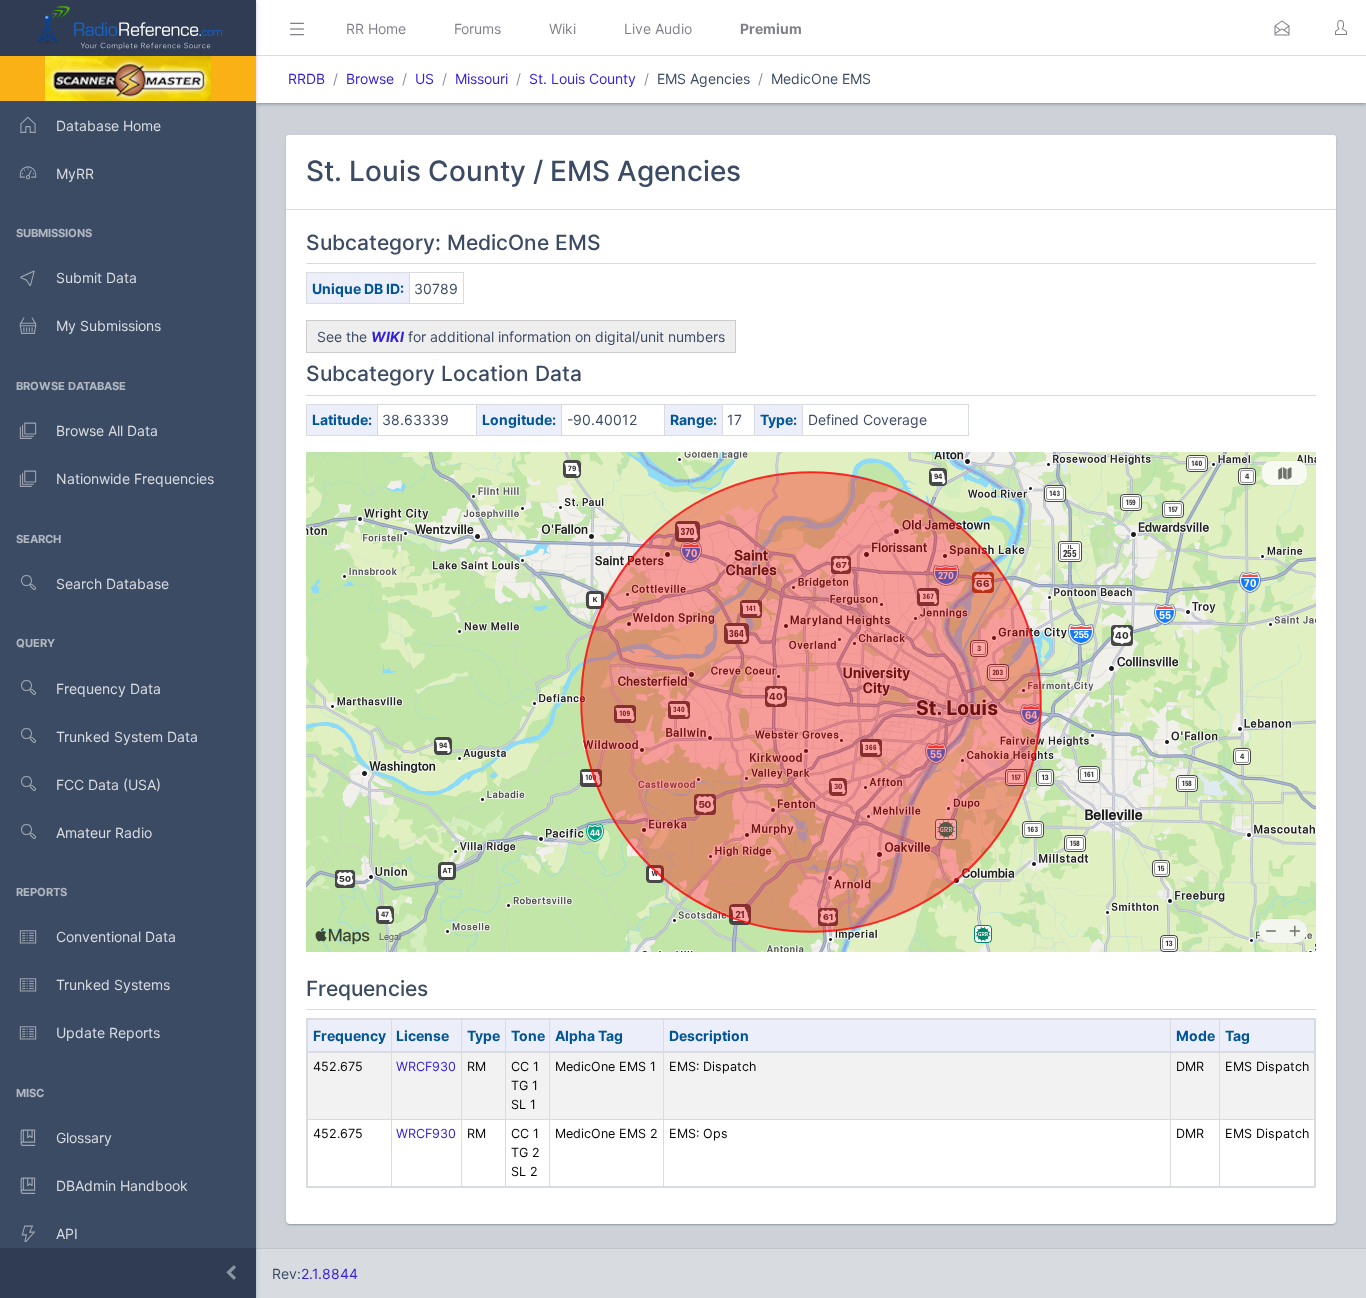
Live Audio (658, 28)
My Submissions (108, 325)
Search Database (112, 583)
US (424, 78)
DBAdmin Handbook (122, 1185)
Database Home (108, 125)
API (67, 1233)
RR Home (376, 28)
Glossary (84, 1137)
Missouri (481, 78)
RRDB (306, 78)
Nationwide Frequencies (135, 478)
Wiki (562, 28)
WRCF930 (426, 1066)
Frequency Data (108, 688)
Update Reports (108, 1032)
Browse (370, 78)
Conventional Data (116, 936)
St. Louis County (582, 78)
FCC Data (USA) (108, 784)
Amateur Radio (104, 832)
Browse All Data (107, 430)
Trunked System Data (127, 736)
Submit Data (96, 277)
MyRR (75, 173)
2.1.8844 (329, 1273)
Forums (477, 28)
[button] (1282, 28)
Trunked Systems (113, 984)
